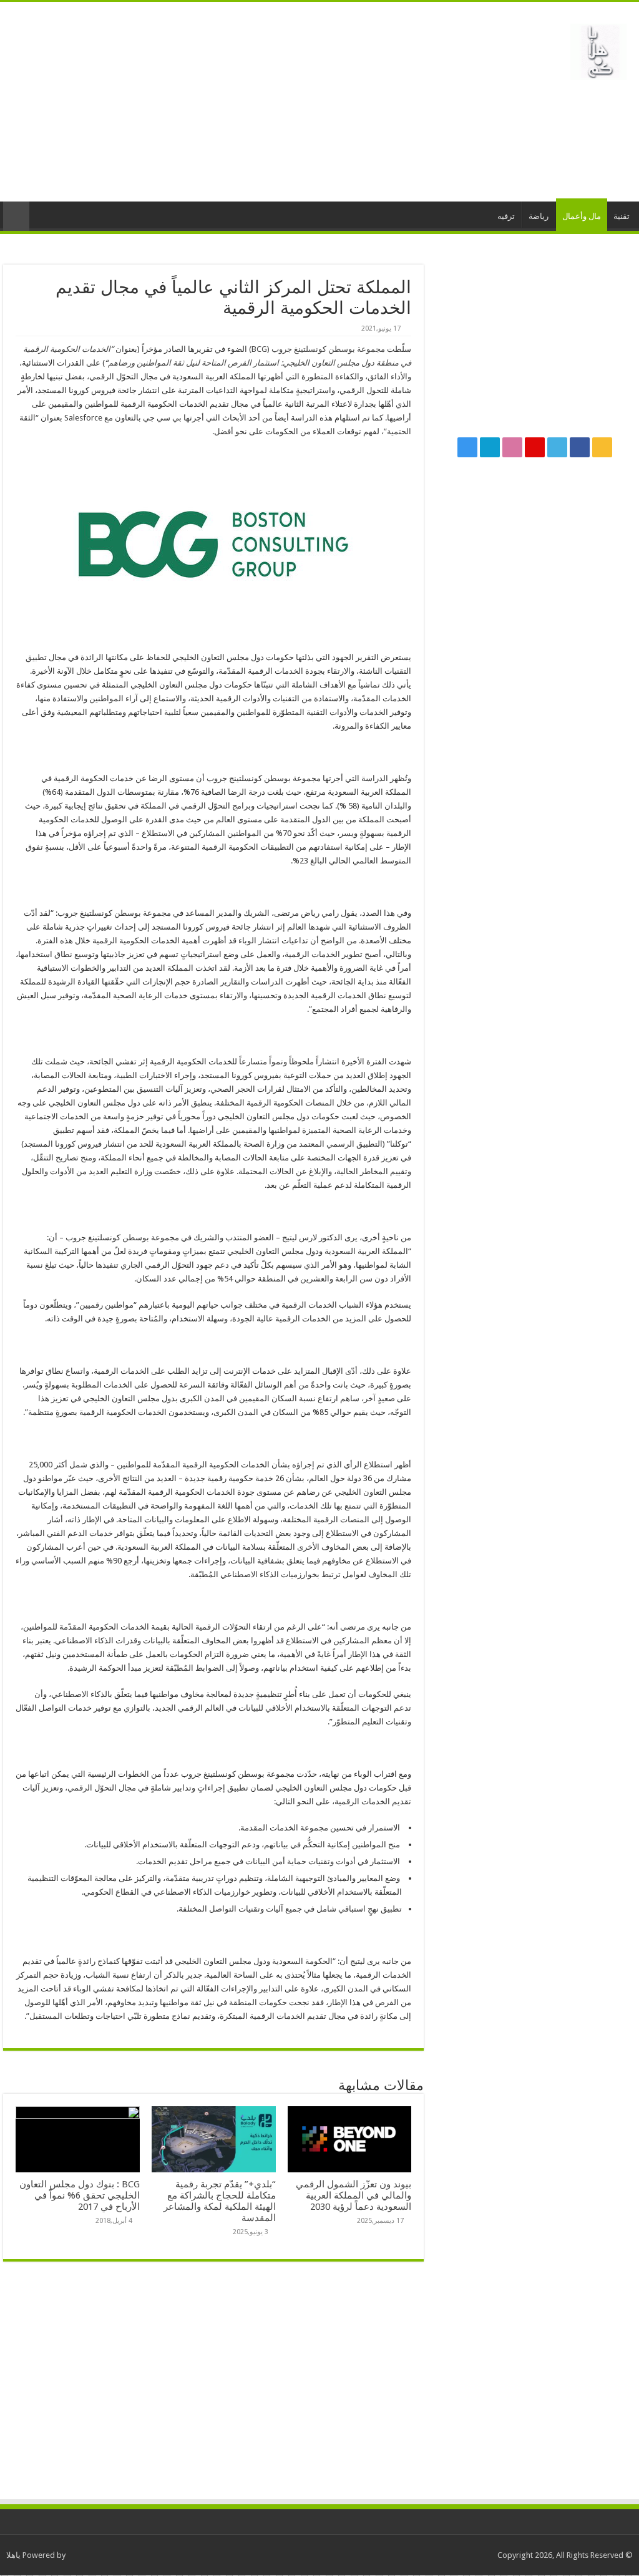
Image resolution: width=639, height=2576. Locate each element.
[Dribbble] (512, 447)
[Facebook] (580, 447)
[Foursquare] (490, 447)
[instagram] (467, 447)
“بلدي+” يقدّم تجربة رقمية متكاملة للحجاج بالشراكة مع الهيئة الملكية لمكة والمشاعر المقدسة (220, 2201)
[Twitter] (557, 447)
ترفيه (506, 216)
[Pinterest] (535, 447)
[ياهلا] (598, 49)
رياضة (539, 216)
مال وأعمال (582, 216)
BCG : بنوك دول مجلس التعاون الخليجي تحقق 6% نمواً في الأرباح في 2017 (80, 2195)
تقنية (622, 216)
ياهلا (13, 2555)
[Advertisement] (240, 102)
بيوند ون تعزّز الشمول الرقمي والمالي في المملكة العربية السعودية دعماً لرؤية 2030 (354, 2195)
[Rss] (602, 447)
